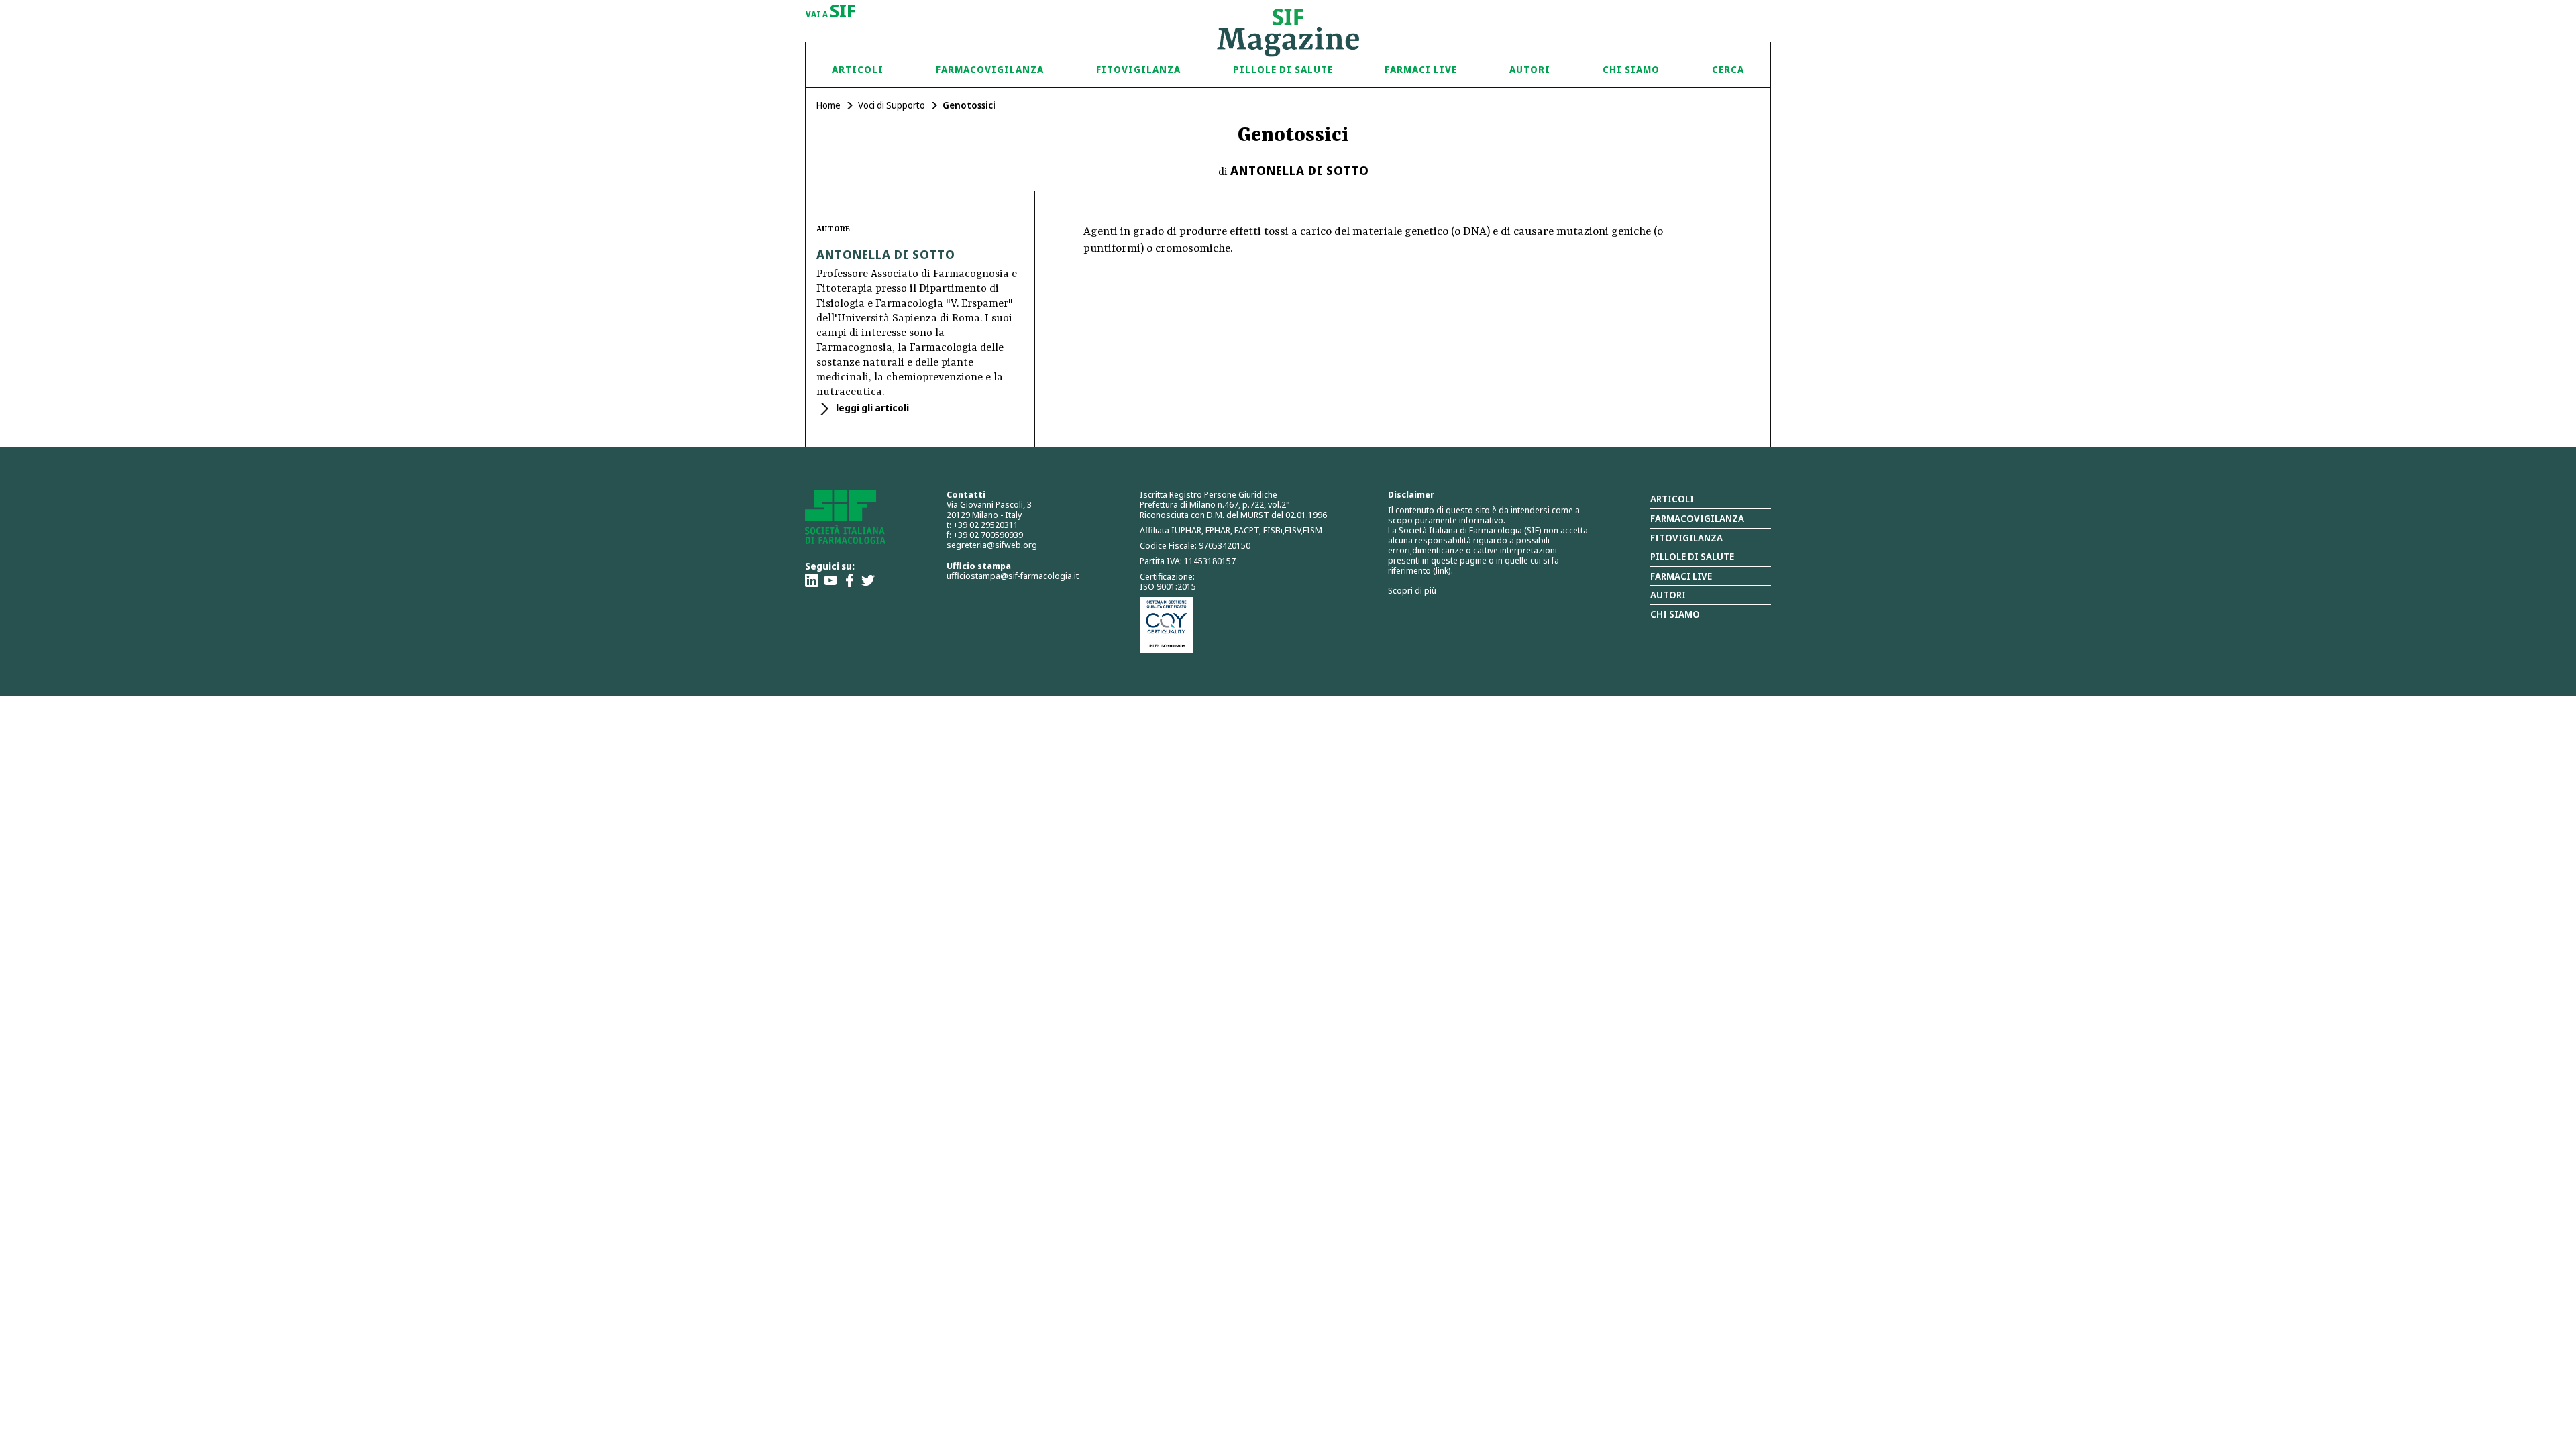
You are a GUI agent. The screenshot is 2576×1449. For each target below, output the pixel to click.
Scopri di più (1412, 590)
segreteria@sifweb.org (992, 545)
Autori (1530, 69)
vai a (831, 12)
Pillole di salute (1692, 556)
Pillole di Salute (1283, 69)
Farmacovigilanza (990, 69)
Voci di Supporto (892, 105)
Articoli (858, 69)
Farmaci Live (1421, 69)
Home (828, 105)
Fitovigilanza (1138, 69)
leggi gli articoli (871, 408)
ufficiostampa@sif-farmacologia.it (1013, 576)
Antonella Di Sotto (1300, 170)
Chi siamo (1631, 69)
